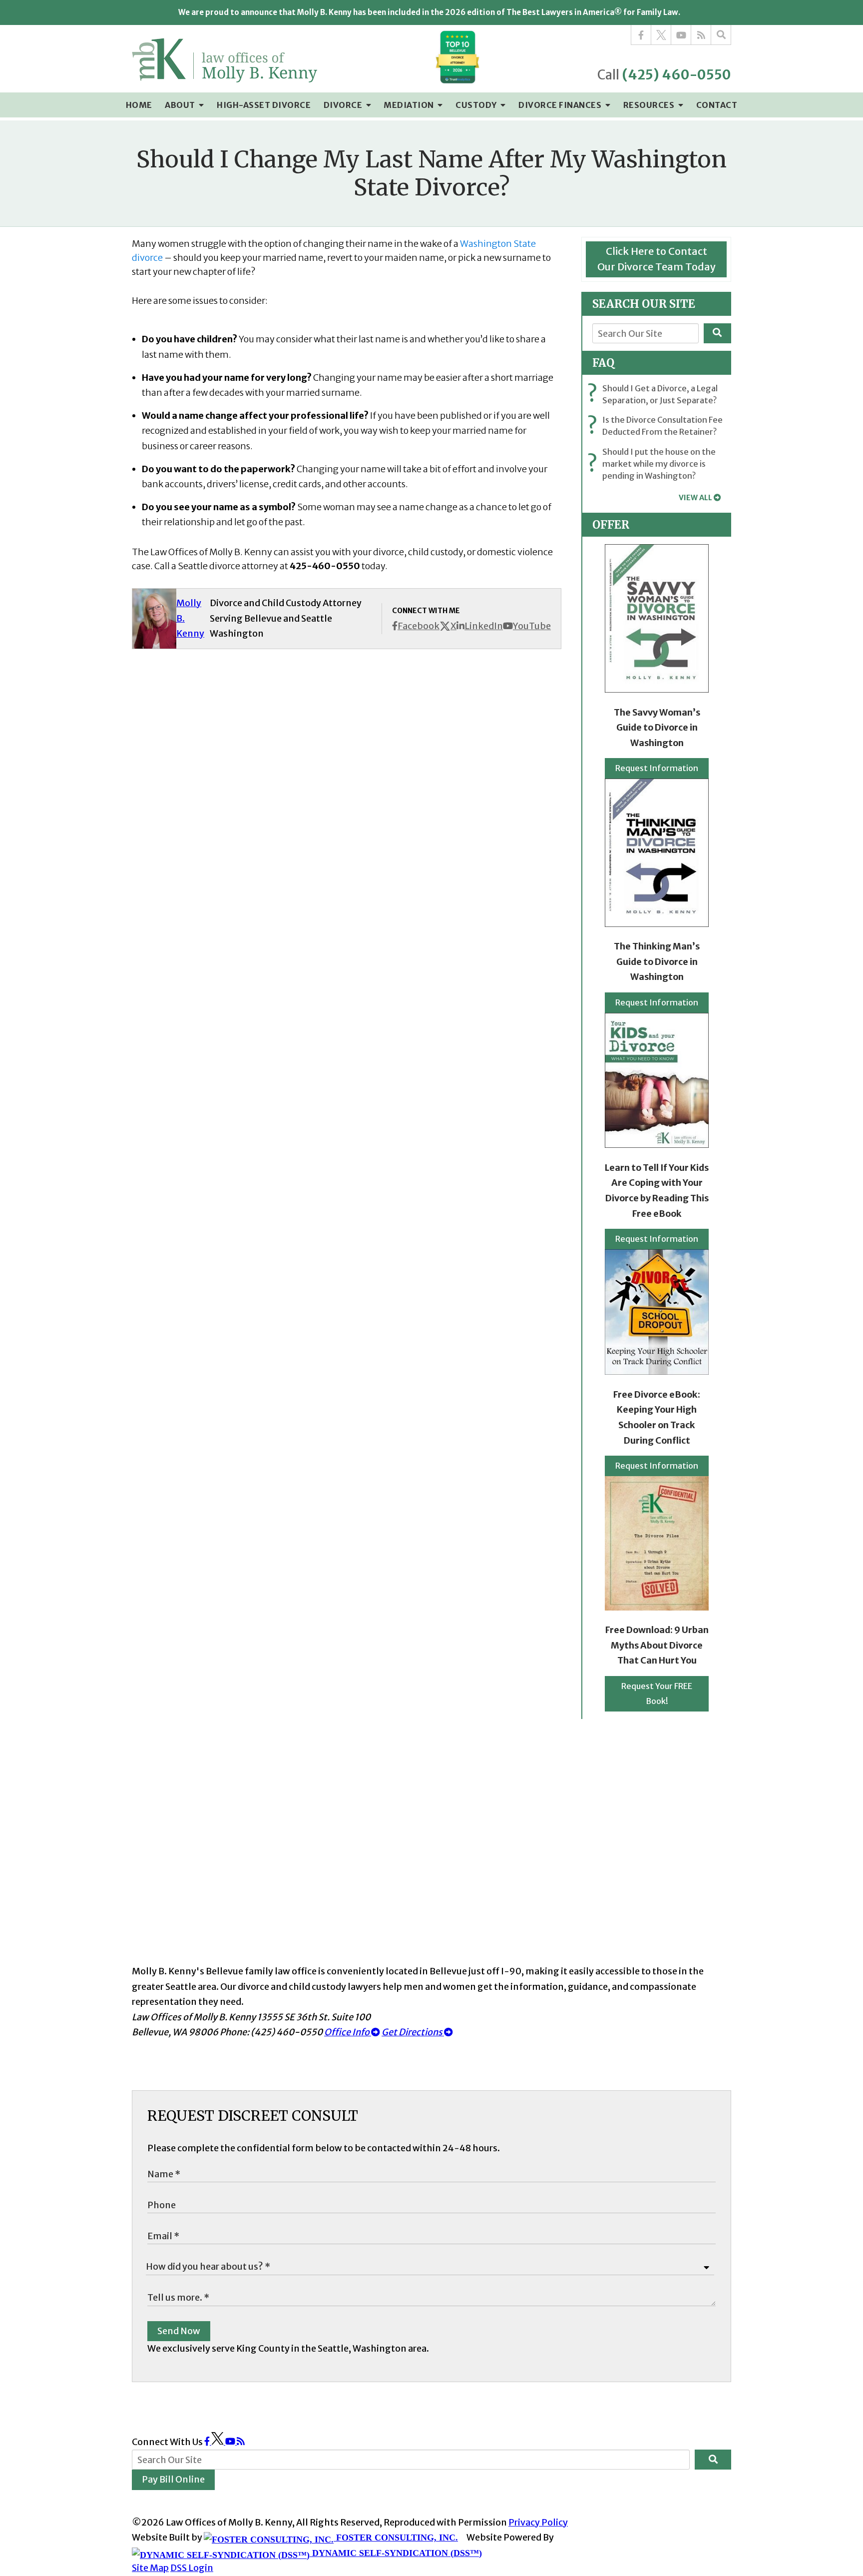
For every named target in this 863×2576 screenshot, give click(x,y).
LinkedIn (484, 626)
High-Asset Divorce (264, 105)
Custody (477, 105)
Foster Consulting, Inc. (396, 2538)
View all (695, 498)
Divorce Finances (561, 105)
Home (139, 105)
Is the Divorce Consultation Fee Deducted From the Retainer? (657, 426)
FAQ (603, 363)
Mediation (410, 105)
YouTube (532, 626)
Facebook (419, 626)
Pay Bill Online (173, 2479)
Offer (611, 525)
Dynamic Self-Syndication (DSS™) (396, 2553)
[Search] (721, 35)
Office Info (348, 2032)
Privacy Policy (538, 2522)
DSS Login (192, 2568)
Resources (650, 105)
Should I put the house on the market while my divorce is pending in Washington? (654, 464)
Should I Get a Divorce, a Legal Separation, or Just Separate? (655, 394)
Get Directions (413, 2032)
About (181, 105)
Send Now (179, 2331)
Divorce (344, 105)
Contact (717, 105)
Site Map (150, 2568)
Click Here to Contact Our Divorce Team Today (656, 259)
